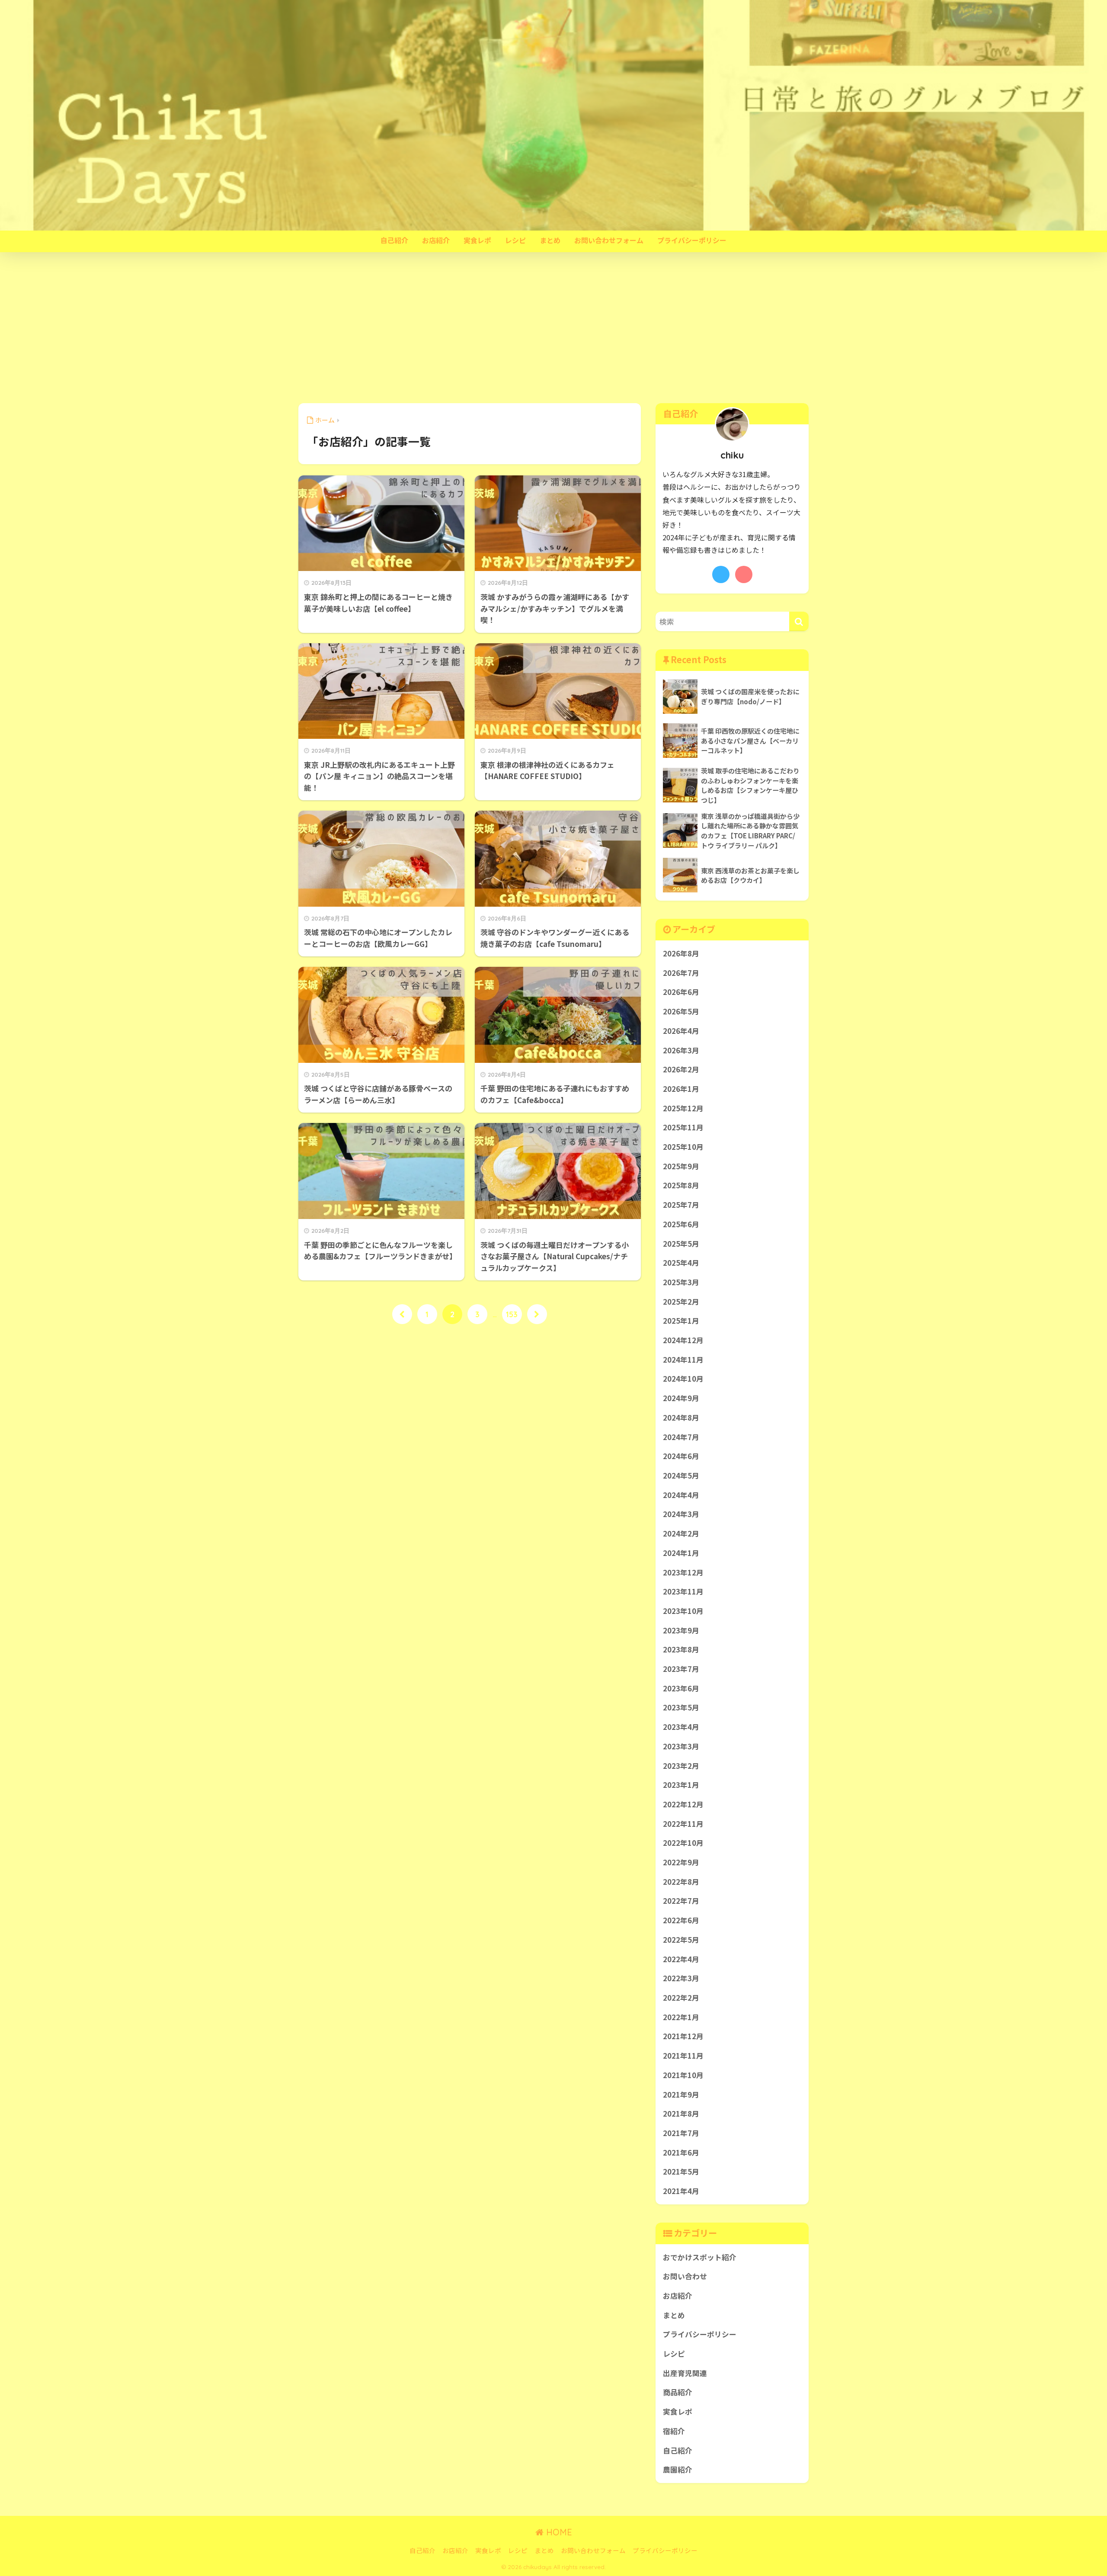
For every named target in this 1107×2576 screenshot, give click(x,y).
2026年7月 (681, 973)
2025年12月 (683, 1108)
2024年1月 (681, 1553)
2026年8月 (681, 953)
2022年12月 (683, 1804)
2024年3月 (681, 1514)
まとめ (550, 240)
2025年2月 (681, 1302)
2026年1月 (681, 1089)
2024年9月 (681, 1398)
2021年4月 (681, 2191)
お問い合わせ (685, 2276)
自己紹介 (394, 240)
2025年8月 (681, 1185)
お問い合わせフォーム (609, 240)
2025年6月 (681, 1224)
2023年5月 (681, 1707)
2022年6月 (681, 1920)
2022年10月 (683, 1843)
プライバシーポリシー (692, 240)
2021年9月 (681, 2095)
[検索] (799, 621)
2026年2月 (681, 1069)
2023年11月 (683, 1591)
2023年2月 (681, 1766)
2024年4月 (681, 1495)
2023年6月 (681, 1688)
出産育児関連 (685, 2373)
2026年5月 (681, 1011)
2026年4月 (681, 1031)
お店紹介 (436, 240)
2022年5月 (681, 1940)
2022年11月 (683, 1824)
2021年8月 (681, 2114)
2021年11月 (683, 2056)
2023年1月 (681, 1785)
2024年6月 (681, 1456)
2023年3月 (681, 1746)
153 (512, 1314)
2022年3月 (681, 1978)
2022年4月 (681, 1959)
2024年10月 (683, 1379)
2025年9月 (681, 1166)
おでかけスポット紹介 (700, 2257)
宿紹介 (674, 2431)
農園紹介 (678, 2470)
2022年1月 (681, 2017)
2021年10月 (683, 2075)
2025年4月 (681, 1263)
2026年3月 (681, 1050)
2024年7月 (681, 1437)
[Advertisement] (553, 328)
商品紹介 (678, 2392)
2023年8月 (681, 1649)
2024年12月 (683, 1340)
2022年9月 (681, 1862)
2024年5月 (681, 1476)
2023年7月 (681, 1669)
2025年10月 (683, 1147)
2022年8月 (681, 1882)
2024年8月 (681, 1418)
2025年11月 (683, 1127)
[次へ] (537, 1314)
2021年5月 (681, 2172)
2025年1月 (681, 1321)
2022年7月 (681, 1901)
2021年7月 (681, 2133)
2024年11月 (683, 1360)
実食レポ (477, 240)
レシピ (515, 240)
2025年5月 (681, 1244)
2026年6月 (681, 992)
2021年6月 (681, 2153)
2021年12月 (683, 2036)
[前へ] (402, 1314)
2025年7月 (681, 1205)
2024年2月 (681, 1533)
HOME (558, 2532)
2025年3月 (681, 1282)
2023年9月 (681, 1630)
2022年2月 (681, 1998)
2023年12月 (683, 1572)
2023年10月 (683, 1611)
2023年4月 (681, 1727)
